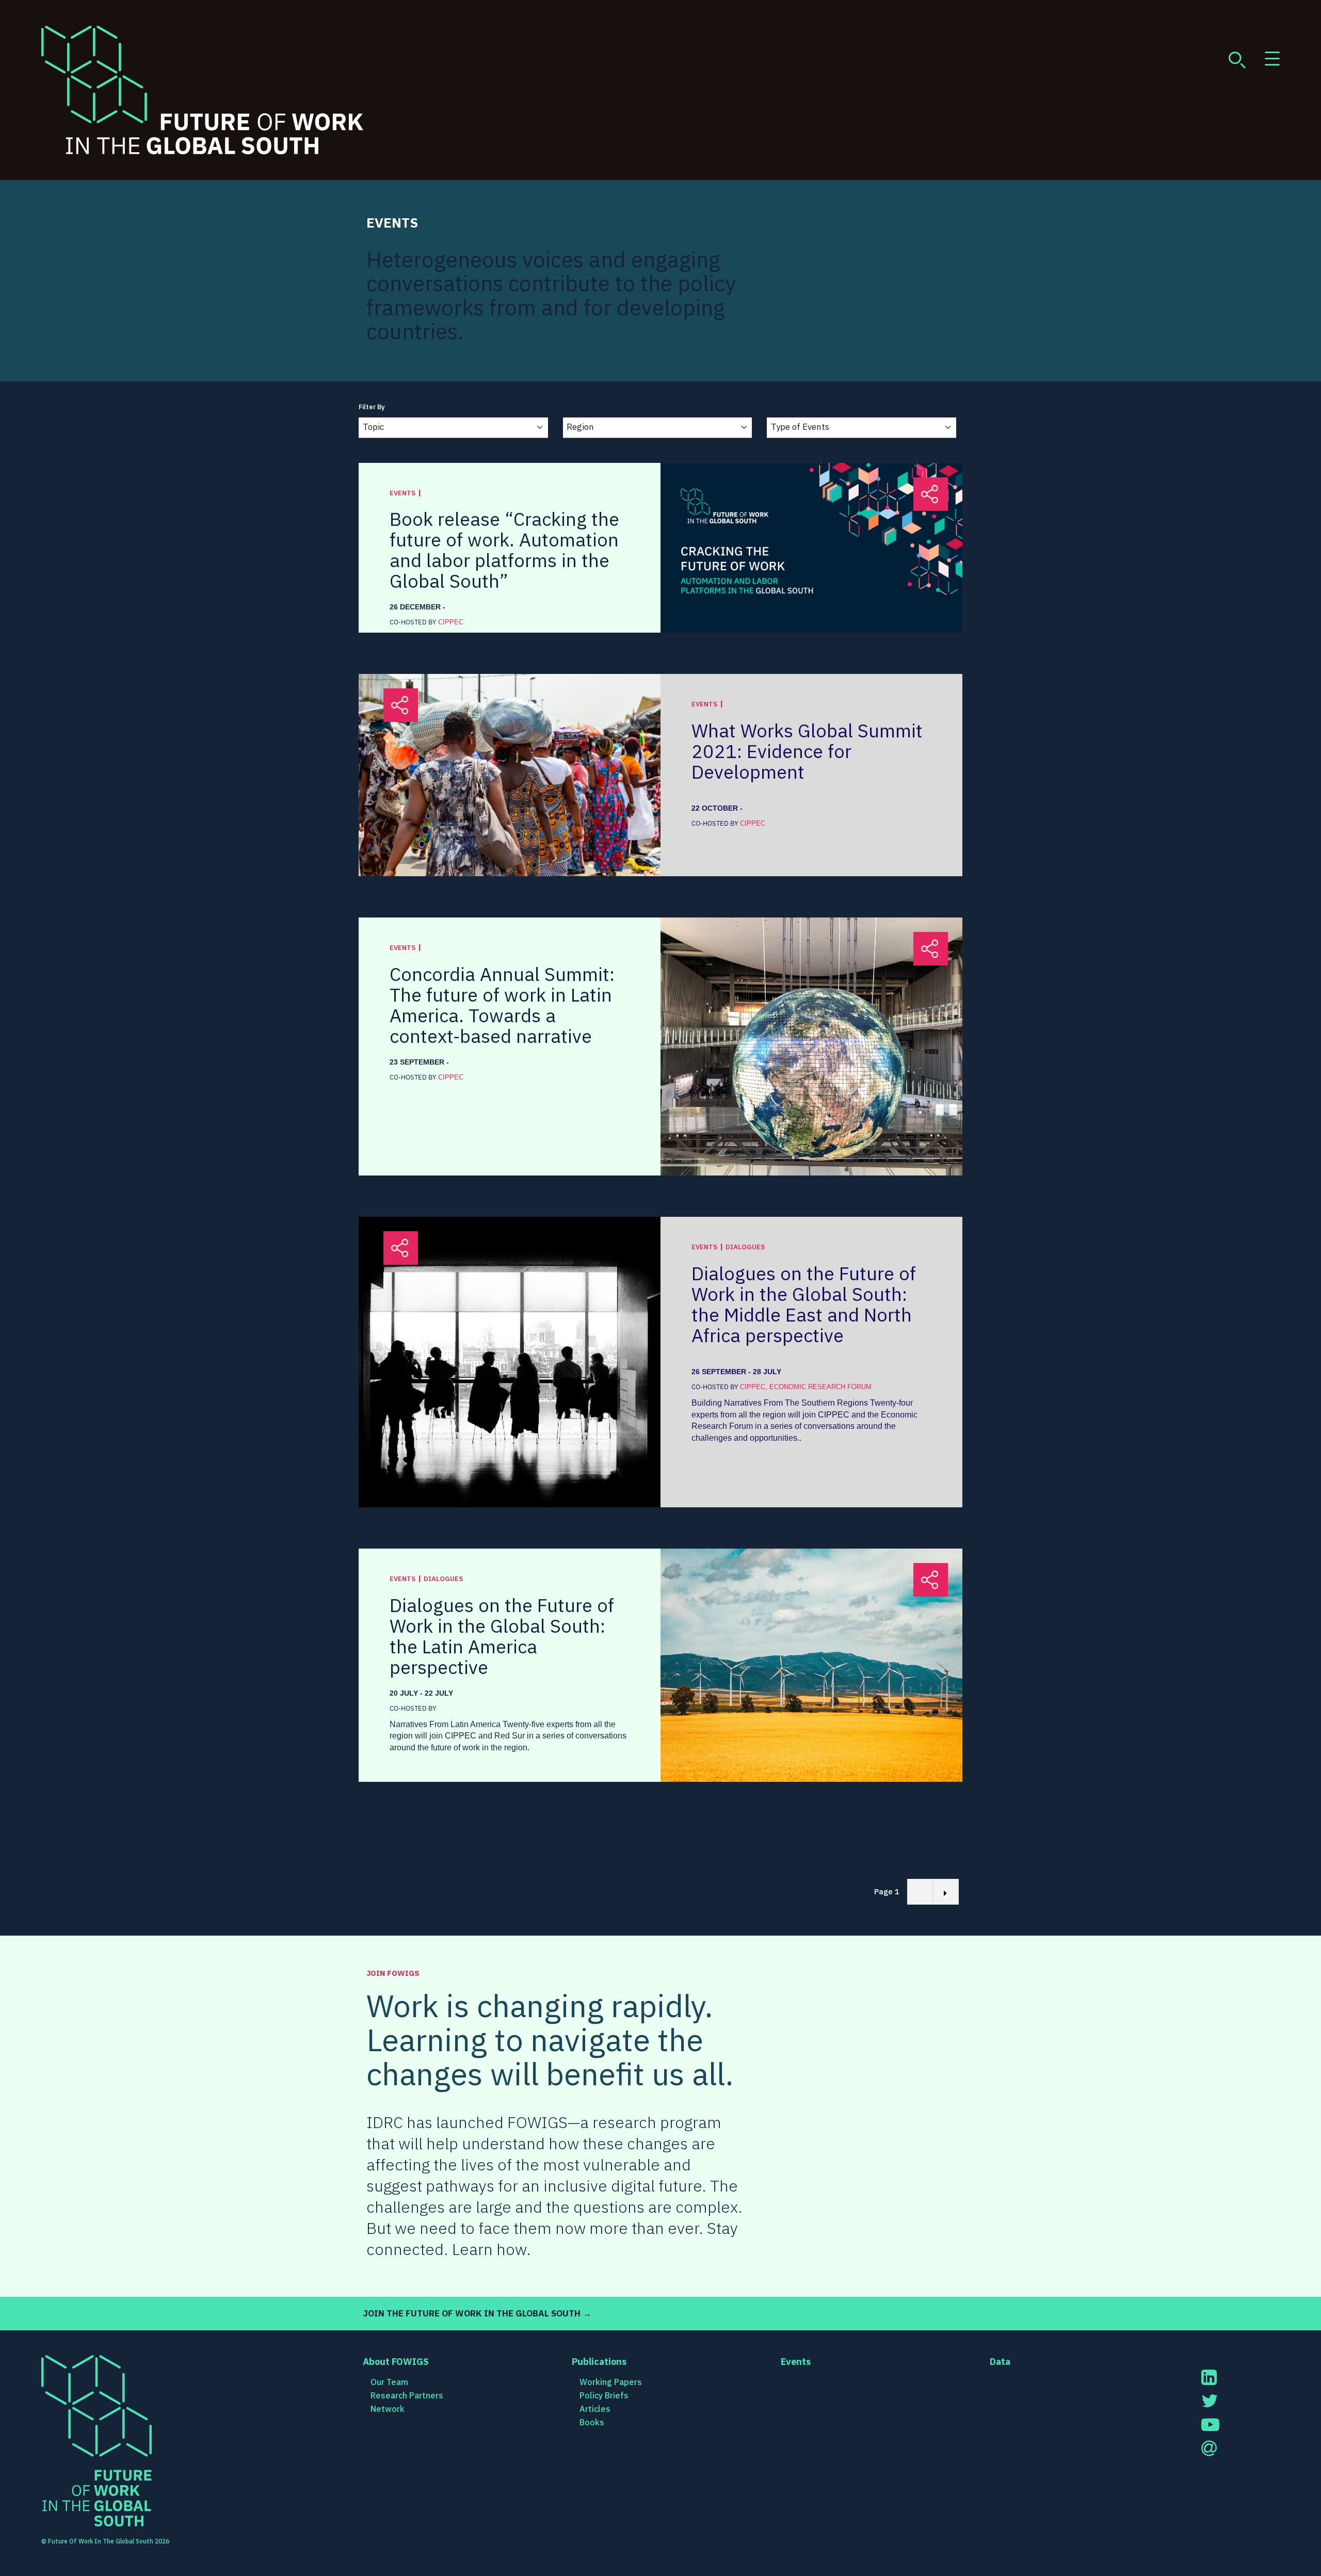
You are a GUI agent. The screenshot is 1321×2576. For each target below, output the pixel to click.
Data (1000, 2362)
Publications (599, 2362)
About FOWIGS (396, 2362)
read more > (913, 606)
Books (592, 2422)
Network (388, 2409)
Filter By (372, 407)
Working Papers (611, 2382)
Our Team (389, 2382)
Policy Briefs (604, 2395)
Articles (595, 2409)
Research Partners (407, 2395)
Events (796, 2362)
